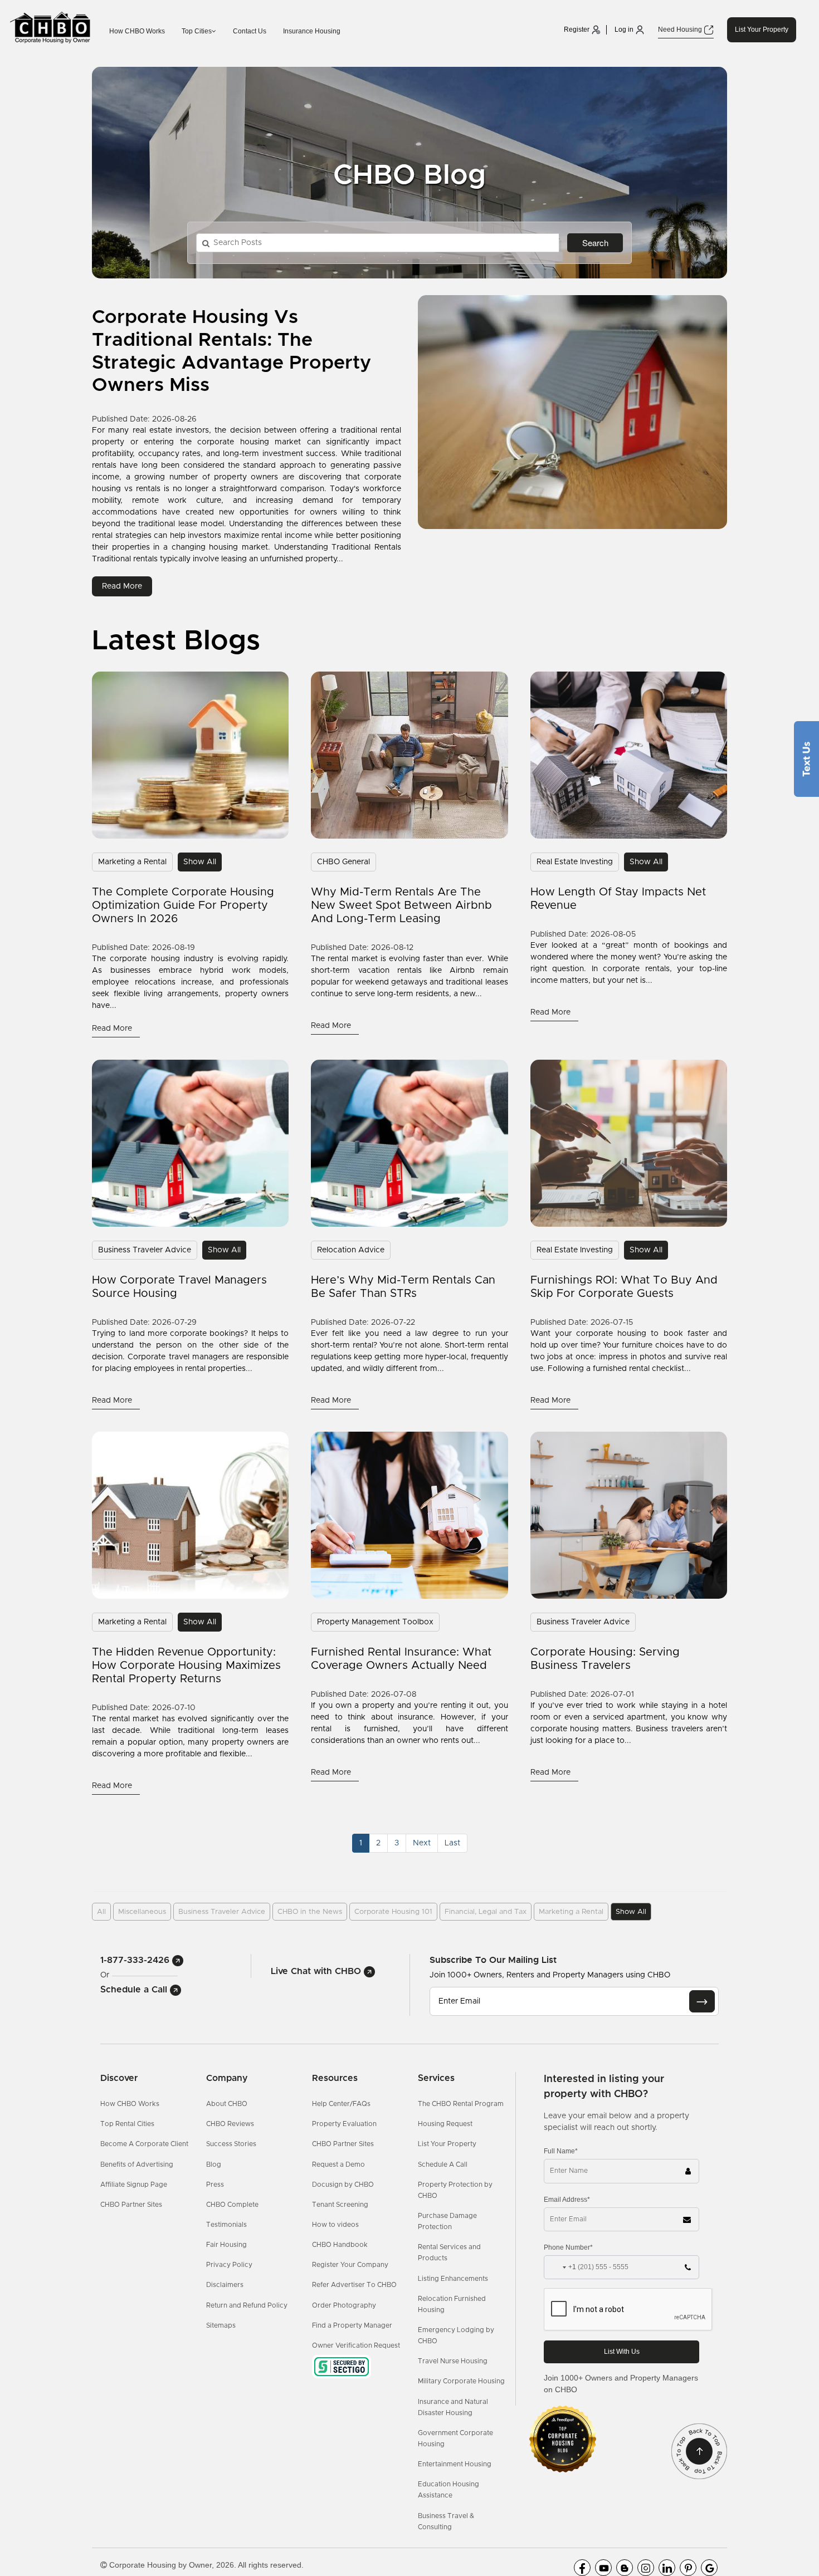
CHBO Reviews (230, 2124)
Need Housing (681, 30)
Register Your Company (350, 2265)
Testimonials (226, 2225)
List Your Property (762, 30)
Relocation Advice (351, 1250)
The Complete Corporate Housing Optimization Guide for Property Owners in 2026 (183, 905)
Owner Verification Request (356, 2345)
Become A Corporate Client (144, 2144)
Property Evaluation (344, 2124)
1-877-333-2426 (136, 1960)
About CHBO (227, 2104)
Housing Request (445, 2124)
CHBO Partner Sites (131, 2205)
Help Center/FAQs (341, 2104)
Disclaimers (225, 2285)
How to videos (335, 2225)
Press (215, 2185)
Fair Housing (226, 2245)
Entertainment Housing (455, 2464)
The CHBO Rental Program (461, 2104)
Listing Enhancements (453, 2279)
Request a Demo (338, 2164)
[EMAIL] (702, 2001)
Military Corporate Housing (461, 2381)
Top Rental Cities (127, 2124)
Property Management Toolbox (375, 1622)
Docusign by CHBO (343, 2185)
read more (122, 586)
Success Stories (231, 2144)
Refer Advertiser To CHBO (354, 2285)
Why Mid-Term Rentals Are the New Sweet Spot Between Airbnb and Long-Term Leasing (401, 905)
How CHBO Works (137, 31)
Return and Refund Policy (247, 2305)
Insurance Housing (312, 31)
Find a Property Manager (352, 2325)
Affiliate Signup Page (134, 2185)
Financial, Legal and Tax (486, 1912)
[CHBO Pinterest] (688, 2568)
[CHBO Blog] (625, 2568)
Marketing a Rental (132, 862)
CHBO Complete (232, 2205)
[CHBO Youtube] (603, 2568)
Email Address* (567, 2200)
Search (595, 243)
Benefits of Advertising (137, 2164)
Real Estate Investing (575, 862)
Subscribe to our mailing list (493, 1960)
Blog (214, 2164)
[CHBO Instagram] (646, 2568)
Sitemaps (221, 2325)
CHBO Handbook (340, 2245)
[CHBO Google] (709, 2568)
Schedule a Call (135, 1990)
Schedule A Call (443, 2164)
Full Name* (561, 2151)
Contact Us (250, 31)
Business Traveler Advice (145, 1250)
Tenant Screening (340, 2205)
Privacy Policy (229, 2265)
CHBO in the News (310, 1912)
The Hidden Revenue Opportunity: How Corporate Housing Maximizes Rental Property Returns (186, 1666)
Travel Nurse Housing (453, 2361)
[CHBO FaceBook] (582, 2568)
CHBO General (343, 862)
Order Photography (344, 2305)
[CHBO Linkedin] (667, 2568)
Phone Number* (568, 2247)
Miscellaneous (142, 1912)
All (101, 1912)
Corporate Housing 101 (393, 1912)
